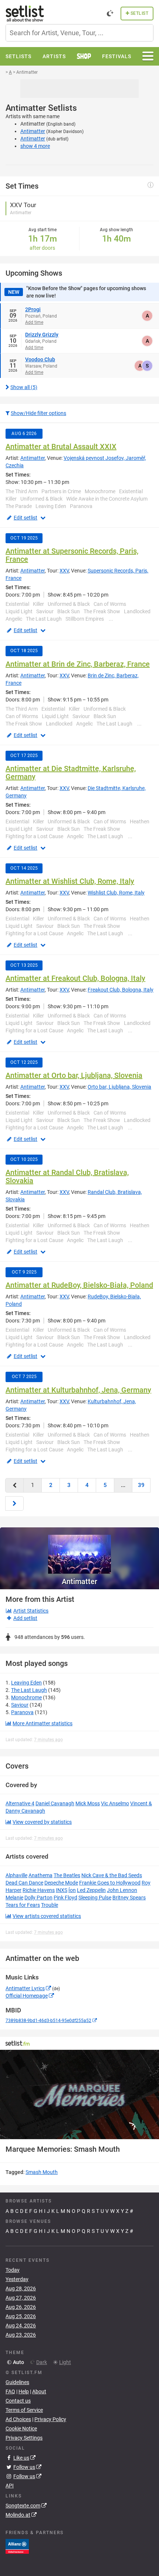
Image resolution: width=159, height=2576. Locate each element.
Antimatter (33, 131)
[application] (79, 2095)
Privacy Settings (24, 2438)
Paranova (22, 1712)
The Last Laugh (29, 1690)
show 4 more (35, 146)
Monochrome (26, 1697)
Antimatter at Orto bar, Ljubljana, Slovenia (74, 1075)
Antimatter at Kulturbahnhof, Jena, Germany (78, 1390)
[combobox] (79, 33)
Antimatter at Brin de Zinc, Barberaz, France (78, 664)
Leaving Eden (26, 1683)
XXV (64, 571)
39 (141, 1485)
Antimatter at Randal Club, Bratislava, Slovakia (67, 1176)
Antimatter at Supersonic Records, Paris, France (72, 555)
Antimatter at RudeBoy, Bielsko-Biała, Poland (79, 1285)
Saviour (20, 1705)
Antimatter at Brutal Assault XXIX (61, 447)
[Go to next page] (14, 1503)
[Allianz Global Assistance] (17, 2546)
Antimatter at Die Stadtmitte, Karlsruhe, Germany (71, 773)
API (10, 2486)
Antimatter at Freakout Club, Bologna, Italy (75, 978)
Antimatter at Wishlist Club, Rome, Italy (70, 881)
